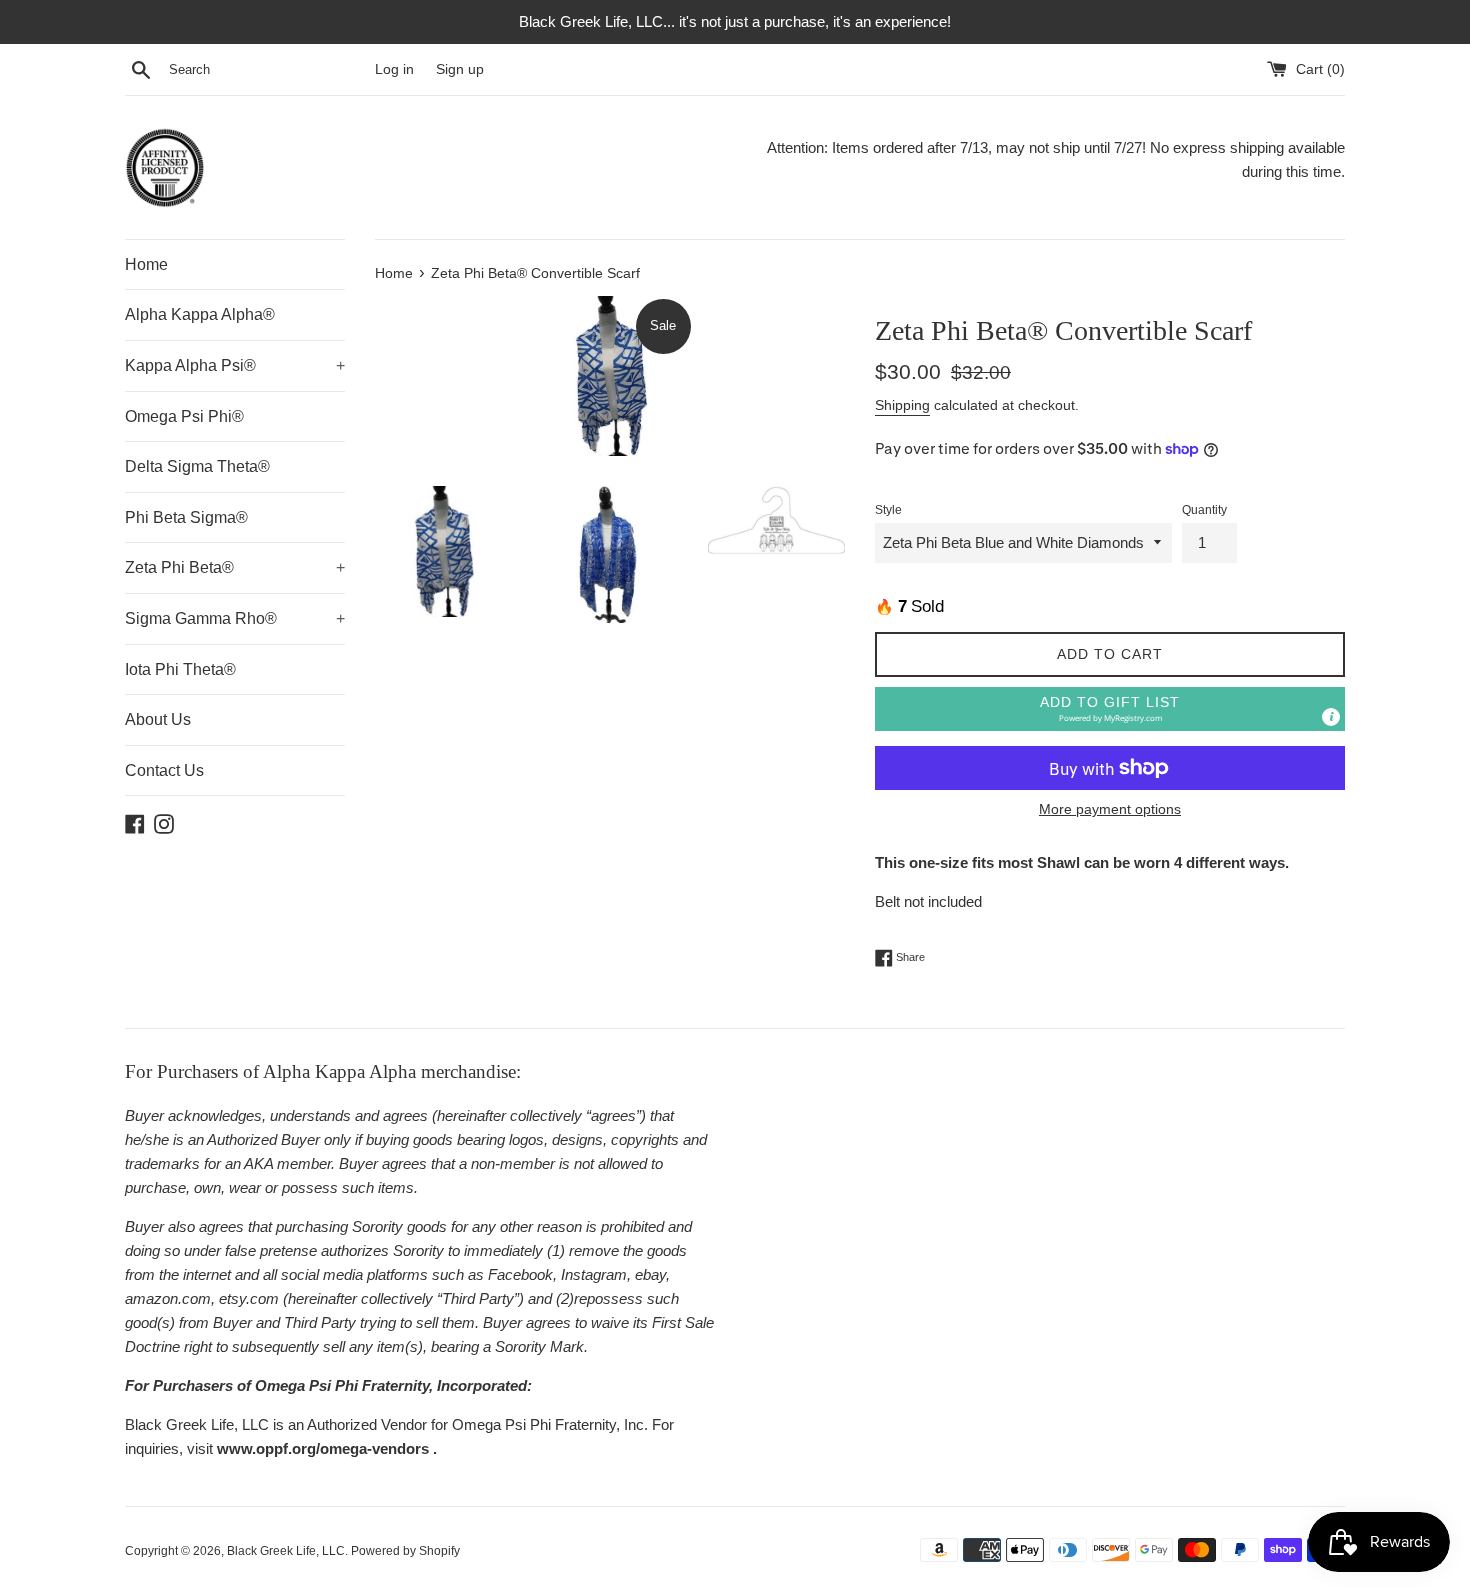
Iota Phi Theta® (180, 669)
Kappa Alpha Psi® (235, 365)
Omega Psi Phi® (184, 416)
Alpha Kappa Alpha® (200, 314)
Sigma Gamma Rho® (235, 618)
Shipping (902, 405)
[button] (1110, 709)
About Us (158, 719)
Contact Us (164, 770)
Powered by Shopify (405, 1551)
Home (146, 264)
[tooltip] (1331, 717)
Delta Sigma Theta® (197, 466)
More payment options (1110, 809)
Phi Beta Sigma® (186, 517)
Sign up (460, 69)
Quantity (1204, 510)
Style (888, 510)
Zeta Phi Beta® (235, 567)
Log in (394, 69)
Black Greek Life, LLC (286, 1551)
